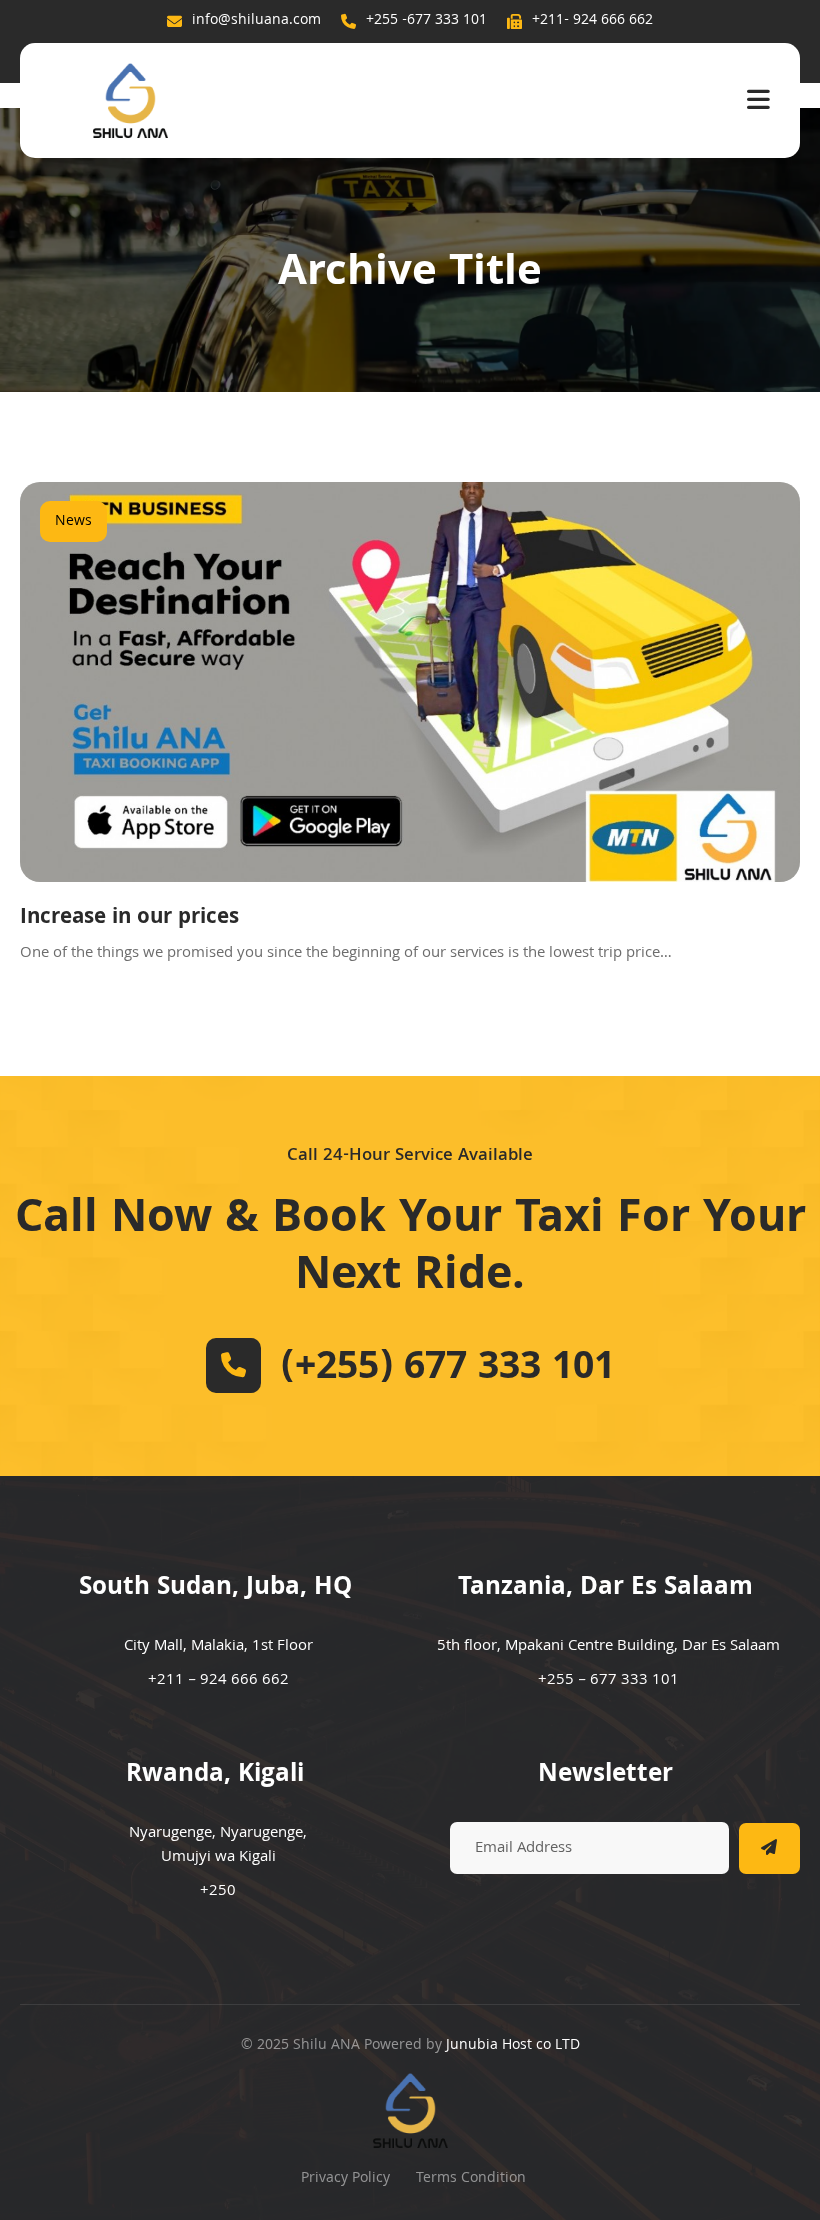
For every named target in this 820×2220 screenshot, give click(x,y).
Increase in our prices (129, 918)
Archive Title (410, 275)
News (73, 522)
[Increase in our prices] (410, 682)
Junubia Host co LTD (513, 2046)
